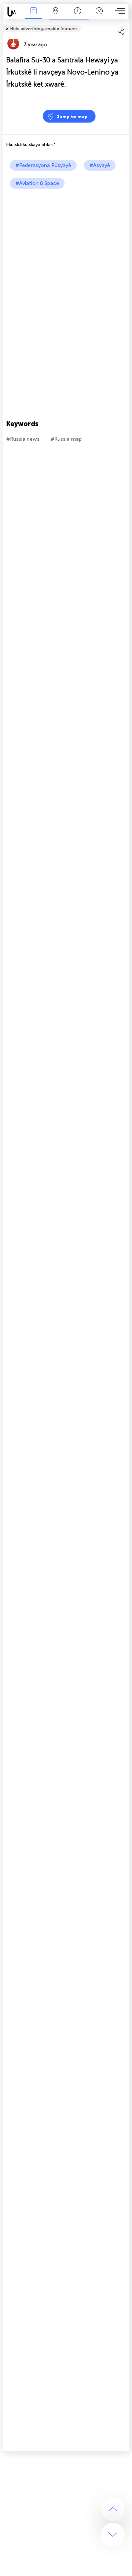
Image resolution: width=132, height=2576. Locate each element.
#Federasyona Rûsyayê (43, 165)
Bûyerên (33, 16)
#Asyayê (100, 165)
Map (56, 16)
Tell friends (126, 24)
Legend (99, 16)
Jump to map (72, 117)
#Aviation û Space (37, 183)
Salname (78, 16)
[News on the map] (13, 12)
